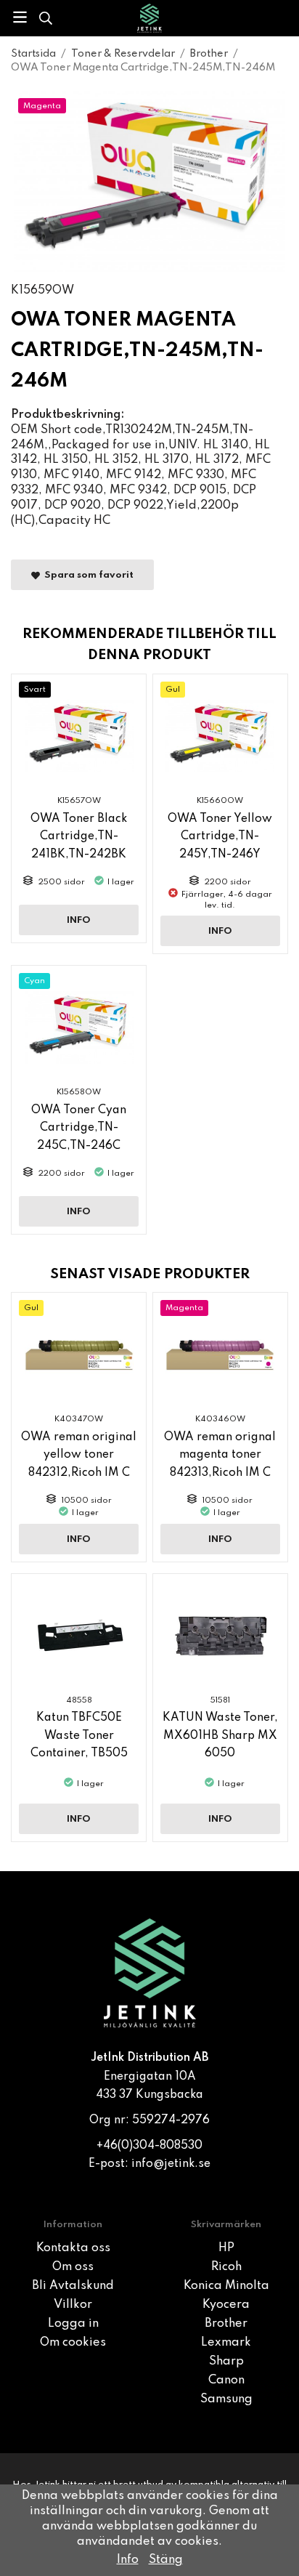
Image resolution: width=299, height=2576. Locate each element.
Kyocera (226, 2305)
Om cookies (73, 2343)
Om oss (73, 2267)
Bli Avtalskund (73, 2286)
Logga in (73, 2324)
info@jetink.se (171, 2164)
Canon (226, 2381)
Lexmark (226, 2343)
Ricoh (226, 2267)
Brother (226, 2324)
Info (79, 920)
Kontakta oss (73, 2248)
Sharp (226, 2362)
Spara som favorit (87, 575)
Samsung (226, 2399)
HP (226, 2248)
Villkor (73, 2305)
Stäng (166, 2560)
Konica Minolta (226, 2286)
